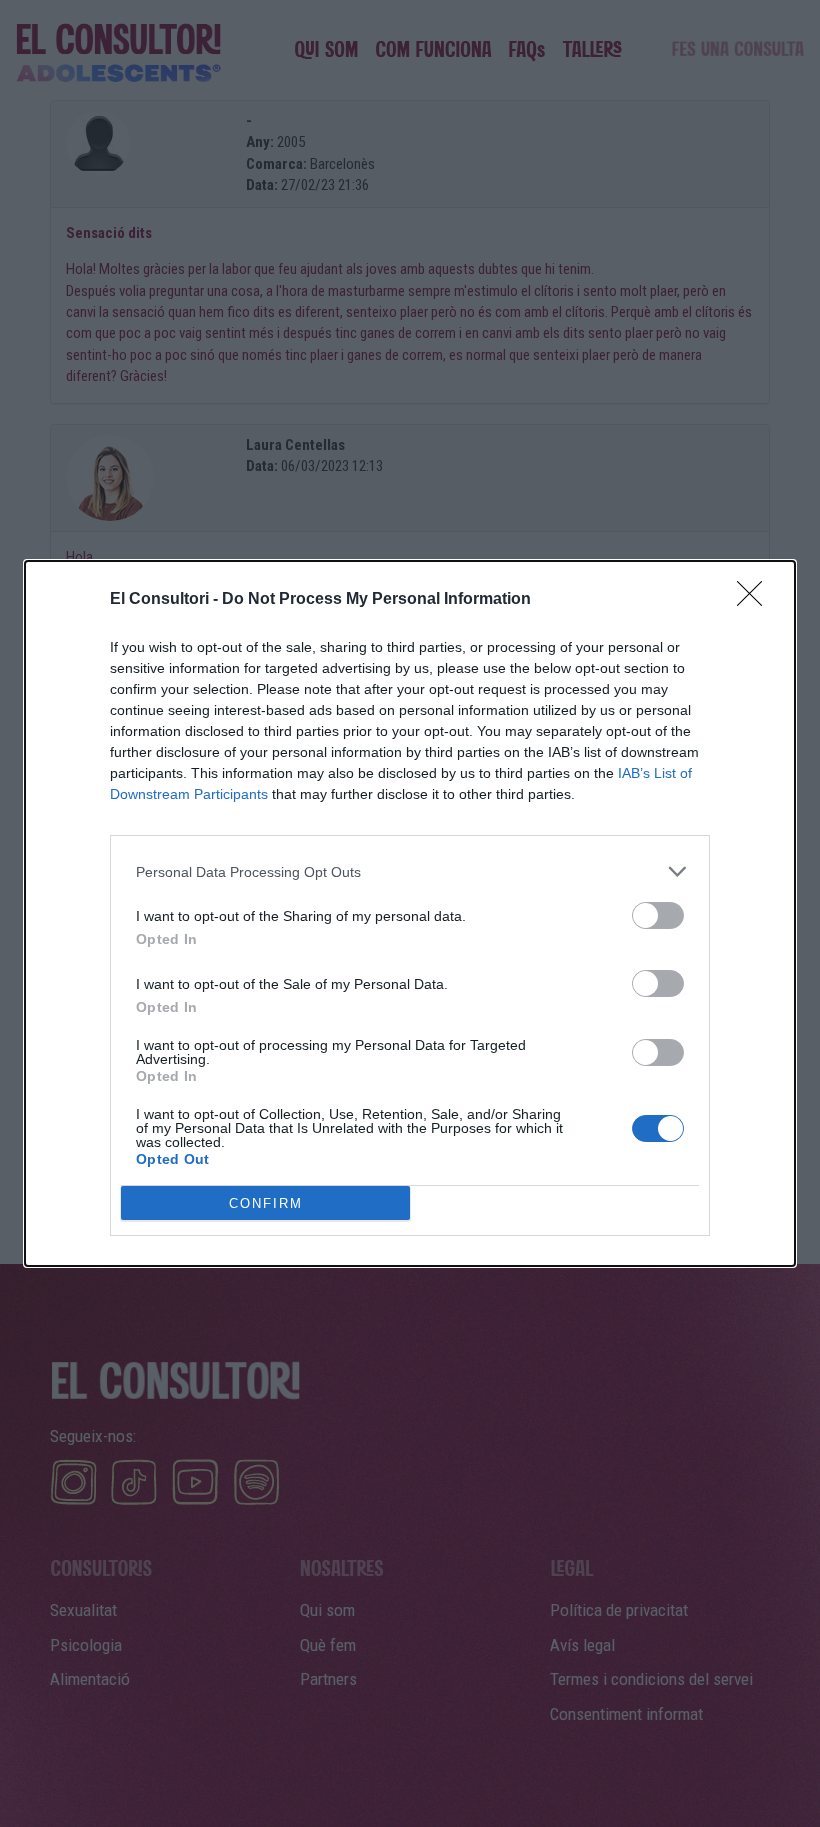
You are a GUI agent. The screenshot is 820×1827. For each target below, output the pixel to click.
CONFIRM (266, 1203)
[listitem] (410, 871)
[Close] (756, 600)
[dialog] (410, 913)
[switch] (658, 915)
